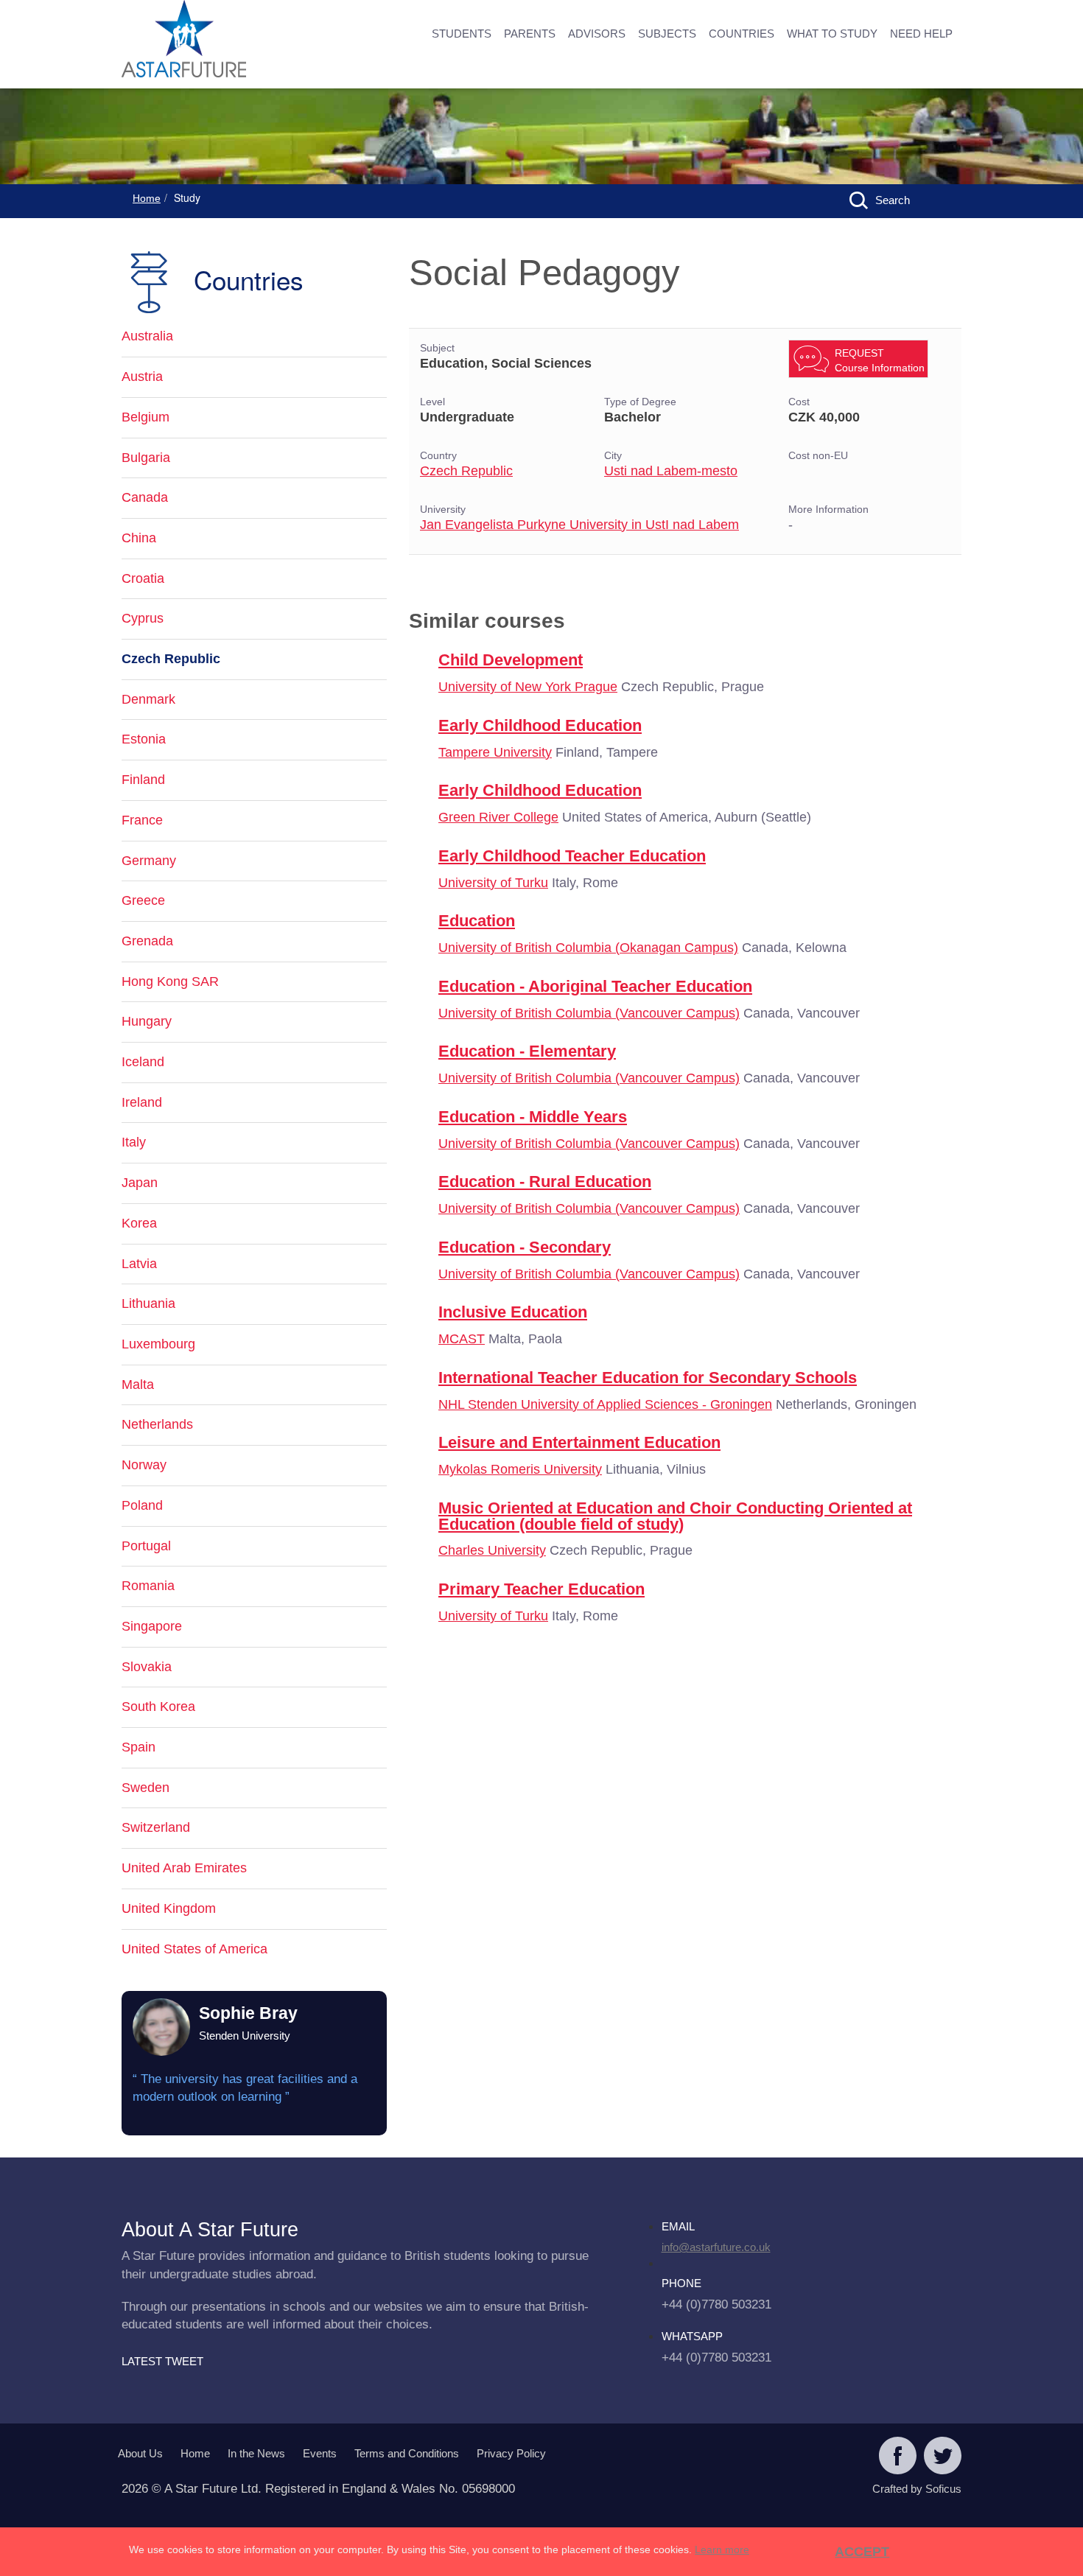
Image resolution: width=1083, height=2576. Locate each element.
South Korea (158, 1707)
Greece (143, 900)
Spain (139, 1747)
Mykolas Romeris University (520, 1469)
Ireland (142, 1102)
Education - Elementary (527, 1051)
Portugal (146, 1546)
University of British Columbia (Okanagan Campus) (588, 948)
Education (477, 921)
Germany (149, 861)
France (142, 820)
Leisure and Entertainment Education (579, 1442)
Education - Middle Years (533, 1117)
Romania (148, 1586)
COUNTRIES (742, 34)
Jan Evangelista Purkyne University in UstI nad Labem (579, 525)
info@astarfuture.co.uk (716, 2247)
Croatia (143, 578)
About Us (140, 2453)
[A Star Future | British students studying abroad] (232, 41)
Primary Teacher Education (541, 1589)
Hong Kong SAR (170, 981)
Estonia (144, 739)
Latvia (139, 1264)
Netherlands (157, 1424)
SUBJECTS (667, 34)
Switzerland (156, 1827)
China (139, 538)
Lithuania (148, 1303)
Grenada (147, 941)
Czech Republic (466, 471)
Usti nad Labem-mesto (671, 471)
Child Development (511, 660)
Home (147, 198)
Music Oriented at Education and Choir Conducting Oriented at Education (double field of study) (675, 1516)
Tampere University (495, 752)
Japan (140, 1183)
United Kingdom (169, 1908)
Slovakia (147, 1667)
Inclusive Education (513, 1312)
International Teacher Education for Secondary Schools (648, 1378)
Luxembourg (158, 1344)
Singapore (152, 1626)
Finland (143, 780)
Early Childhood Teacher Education (572, 856)
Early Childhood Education (540, 725)
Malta (138, 1385)
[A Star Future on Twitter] (943, 2457)
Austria (142, 377)
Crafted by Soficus (917, 2489)
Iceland (143, 1062)
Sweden (146, 1788)
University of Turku (493, 883)
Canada (145, 497)
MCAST (462, 1339)
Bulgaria (146, 458)
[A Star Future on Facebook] (898, 2457)
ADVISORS (597, 34)
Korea (139, 1223)
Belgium (146, 417)
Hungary (147, 1021)
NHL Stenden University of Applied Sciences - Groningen (605, 1404)
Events (320, 2453)
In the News (256, 2453)
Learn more (722, 2549)
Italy (134, 1142)
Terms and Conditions (407, 2453)
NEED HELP (921, 34)
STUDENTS (462, 34)
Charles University (492, 1550)
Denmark (148, 699)
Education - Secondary (525, 1247)
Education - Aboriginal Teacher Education (595, 986)
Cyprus (143, 618)
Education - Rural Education (545, 1182)
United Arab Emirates (184, 1868)
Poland (142, 1505)
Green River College (498, 817)
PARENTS (530, 34)
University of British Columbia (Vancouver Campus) (589, 1013)
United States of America (194, 1949)
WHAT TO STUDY (832, 34)
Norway (144, 1465)
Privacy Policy (511, 2453)
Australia (147, 336)
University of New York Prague (528, 687)
